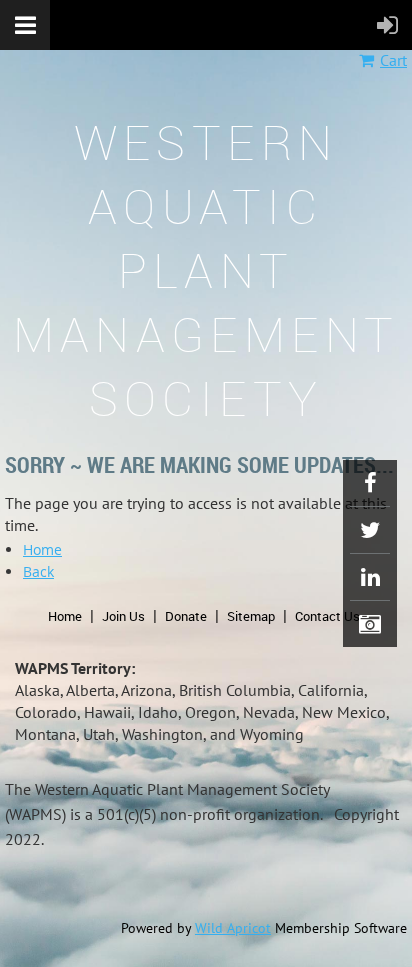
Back (38, 571)
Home (42, 549)
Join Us (123, 616)
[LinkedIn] (370, 577)
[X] (370, 530)
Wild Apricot (233, 928)
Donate (186, 616)
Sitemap (251, 616)
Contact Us (327, 616)
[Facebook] (370, 483)
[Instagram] (370, 624)
